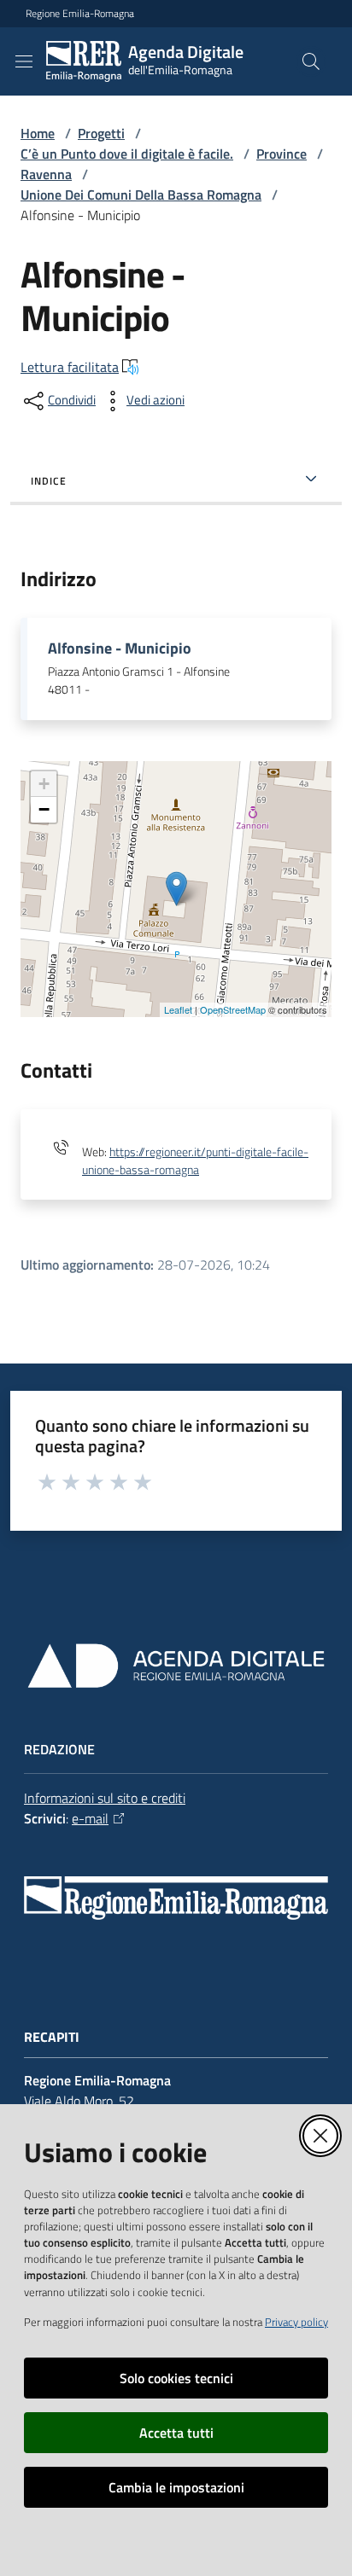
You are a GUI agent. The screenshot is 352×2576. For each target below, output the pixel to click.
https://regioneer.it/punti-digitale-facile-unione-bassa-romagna (195, 1161)
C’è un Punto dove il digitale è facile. (127, 154)
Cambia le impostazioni (176, 2487)
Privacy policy (296, 2322)
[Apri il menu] (24, 61)
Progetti (101, 133)
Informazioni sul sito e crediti (105, 1798)
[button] (311, 61)
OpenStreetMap (233, 1009)
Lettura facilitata (70, 367)
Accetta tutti (176, 2433)
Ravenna (46, 174)
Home (38, 133)
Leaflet (178, 1009)
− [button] (44, 809)
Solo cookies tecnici (176, 2378)
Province (282, 154)
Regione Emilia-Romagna (80, 14)
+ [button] (44, 784)
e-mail (90, 1818)
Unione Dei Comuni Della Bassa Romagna (141, 195)
